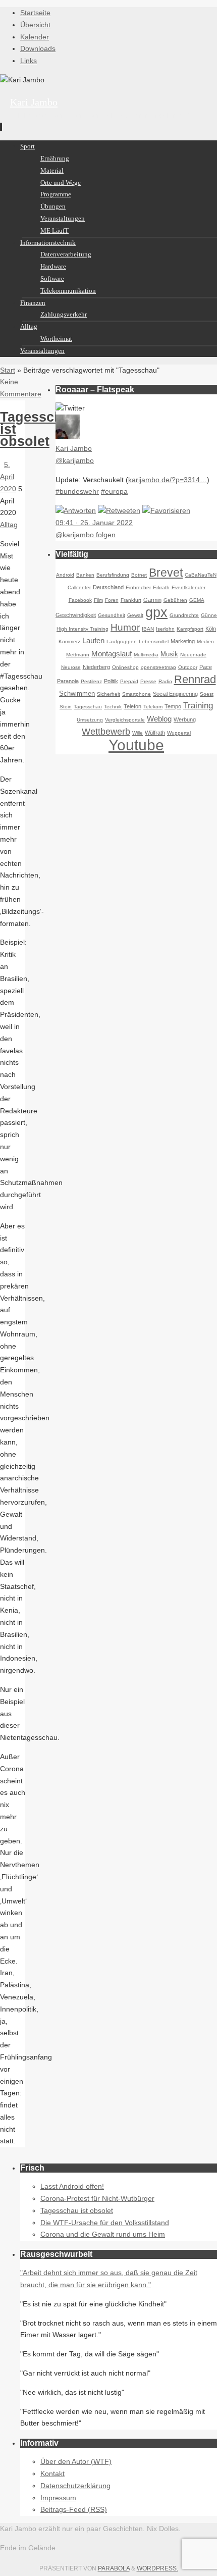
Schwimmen (77, 694)
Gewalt (135, 615)
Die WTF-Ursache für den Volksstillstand (105, 2223)
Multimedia (146, 655)
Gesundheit (112, 615)
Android (65, 575)
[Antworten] (76, 510)
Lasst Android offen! (72, 2186)
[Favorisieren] (166, 510)
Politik (111, 681)
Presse (148, 681)
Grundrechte (184, 615)
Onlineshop (125, 667)
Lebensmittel (154, 641)
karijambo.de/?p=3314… (168, 480)
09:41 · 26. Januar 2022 (94, 523)
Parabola (114, 2568)
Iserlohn (165, 629)
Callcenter (79, 587)
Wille (138, 733)
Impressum (58, 2498)
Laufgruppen (122, 641)
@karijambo (75, 460)
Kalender (35, 37)
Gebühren (175, 600)
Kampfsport (190, 629)
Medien (205, 641)
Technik (113, 707)
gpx (156, 612)
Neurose (71, 667)
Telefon (132, 706)
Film (98, 600)
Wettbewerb (106, 732)
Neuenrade (193, 655)
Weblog (159, 719)
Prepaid (129, 681)
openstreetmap (158, 667)
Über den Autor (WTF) (76, 2461)
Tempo (173, 706)
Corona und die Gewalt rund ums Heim (103, 2234)
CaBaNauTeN (201, 575)
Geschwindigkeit (76, 615)
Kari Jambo (34, 102)
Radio (165, 681)
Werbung (185, 719)
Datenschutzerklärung (75, 2486)
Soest (207, 694)
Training (198, 706)
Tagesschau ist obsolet (77, 2210)
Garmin (152, 600)
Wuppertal (179, 733)
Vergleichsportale (125, 720)
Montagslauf (112, 654)
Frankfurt (131, 600)
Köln (211, 629)
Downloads (38, 48)
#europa (114, 491)
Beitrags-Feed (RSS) (74, 2509)
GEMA (197, 600)
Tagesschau (88, 707)
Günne (209, 615)
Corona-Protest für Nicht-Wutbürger (97, 2198)
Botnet (139, 575)
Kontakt (52, 2474)
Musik (169, 654)
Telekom (153, 707)
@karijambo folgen (86, 535)
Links (29, 61)
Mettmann (78, 655)
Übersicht (35, 25)
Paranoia (68, 681)
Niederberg (96, 667)
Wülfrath (155, 733)
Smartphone (137, 694)
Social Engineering (175, 694)
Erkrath (161, 587)
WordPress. (157, 2568)
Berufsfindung (113, 575)
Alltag (9, 525)
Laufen (93, 640)
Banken (85, 575)
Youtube (136, 745)
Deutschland (108, 587)
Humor (125, 627)
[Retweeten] (119, 510)
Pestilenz (91, 681)
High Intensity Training (83, 629)
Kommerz (69, 641)
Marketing (183, 641)
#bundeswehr (77, 491)
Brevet (166, 573)
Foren (112, 600)
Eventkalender (188, 587)
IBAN (148, 629)
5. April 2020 (8, 477)
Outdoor (188, 667)
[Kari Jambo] (68, 436)
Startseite (35, 13)
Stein (66, 707)
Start (8, 370)
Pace (206, 667)
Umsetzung (90, 720)
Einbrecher (138, 587)
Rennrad (195, 679)
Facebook (80, 600)
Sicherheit (108, 694)
